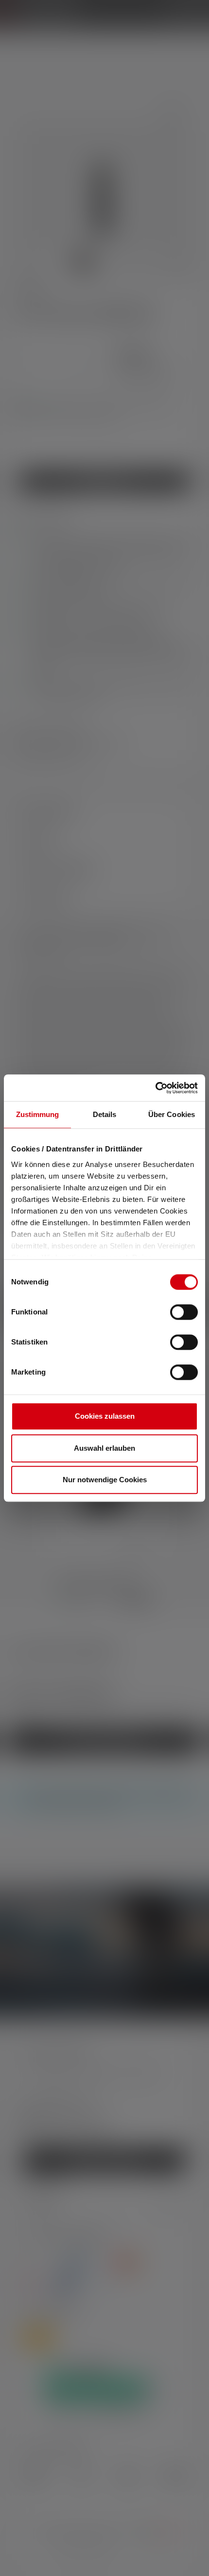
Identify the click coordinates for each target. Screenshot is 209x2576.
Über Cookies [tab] (172, 1114)
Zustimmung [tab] (38, 1114)
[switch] (184, 1312)
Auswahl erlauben (104, 1448)
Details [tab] (105, 1114)
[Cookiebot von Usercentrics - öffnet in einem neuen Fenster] (155, 1088)
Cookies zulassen (105, 1416)
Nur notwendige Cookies (105, 1480)
